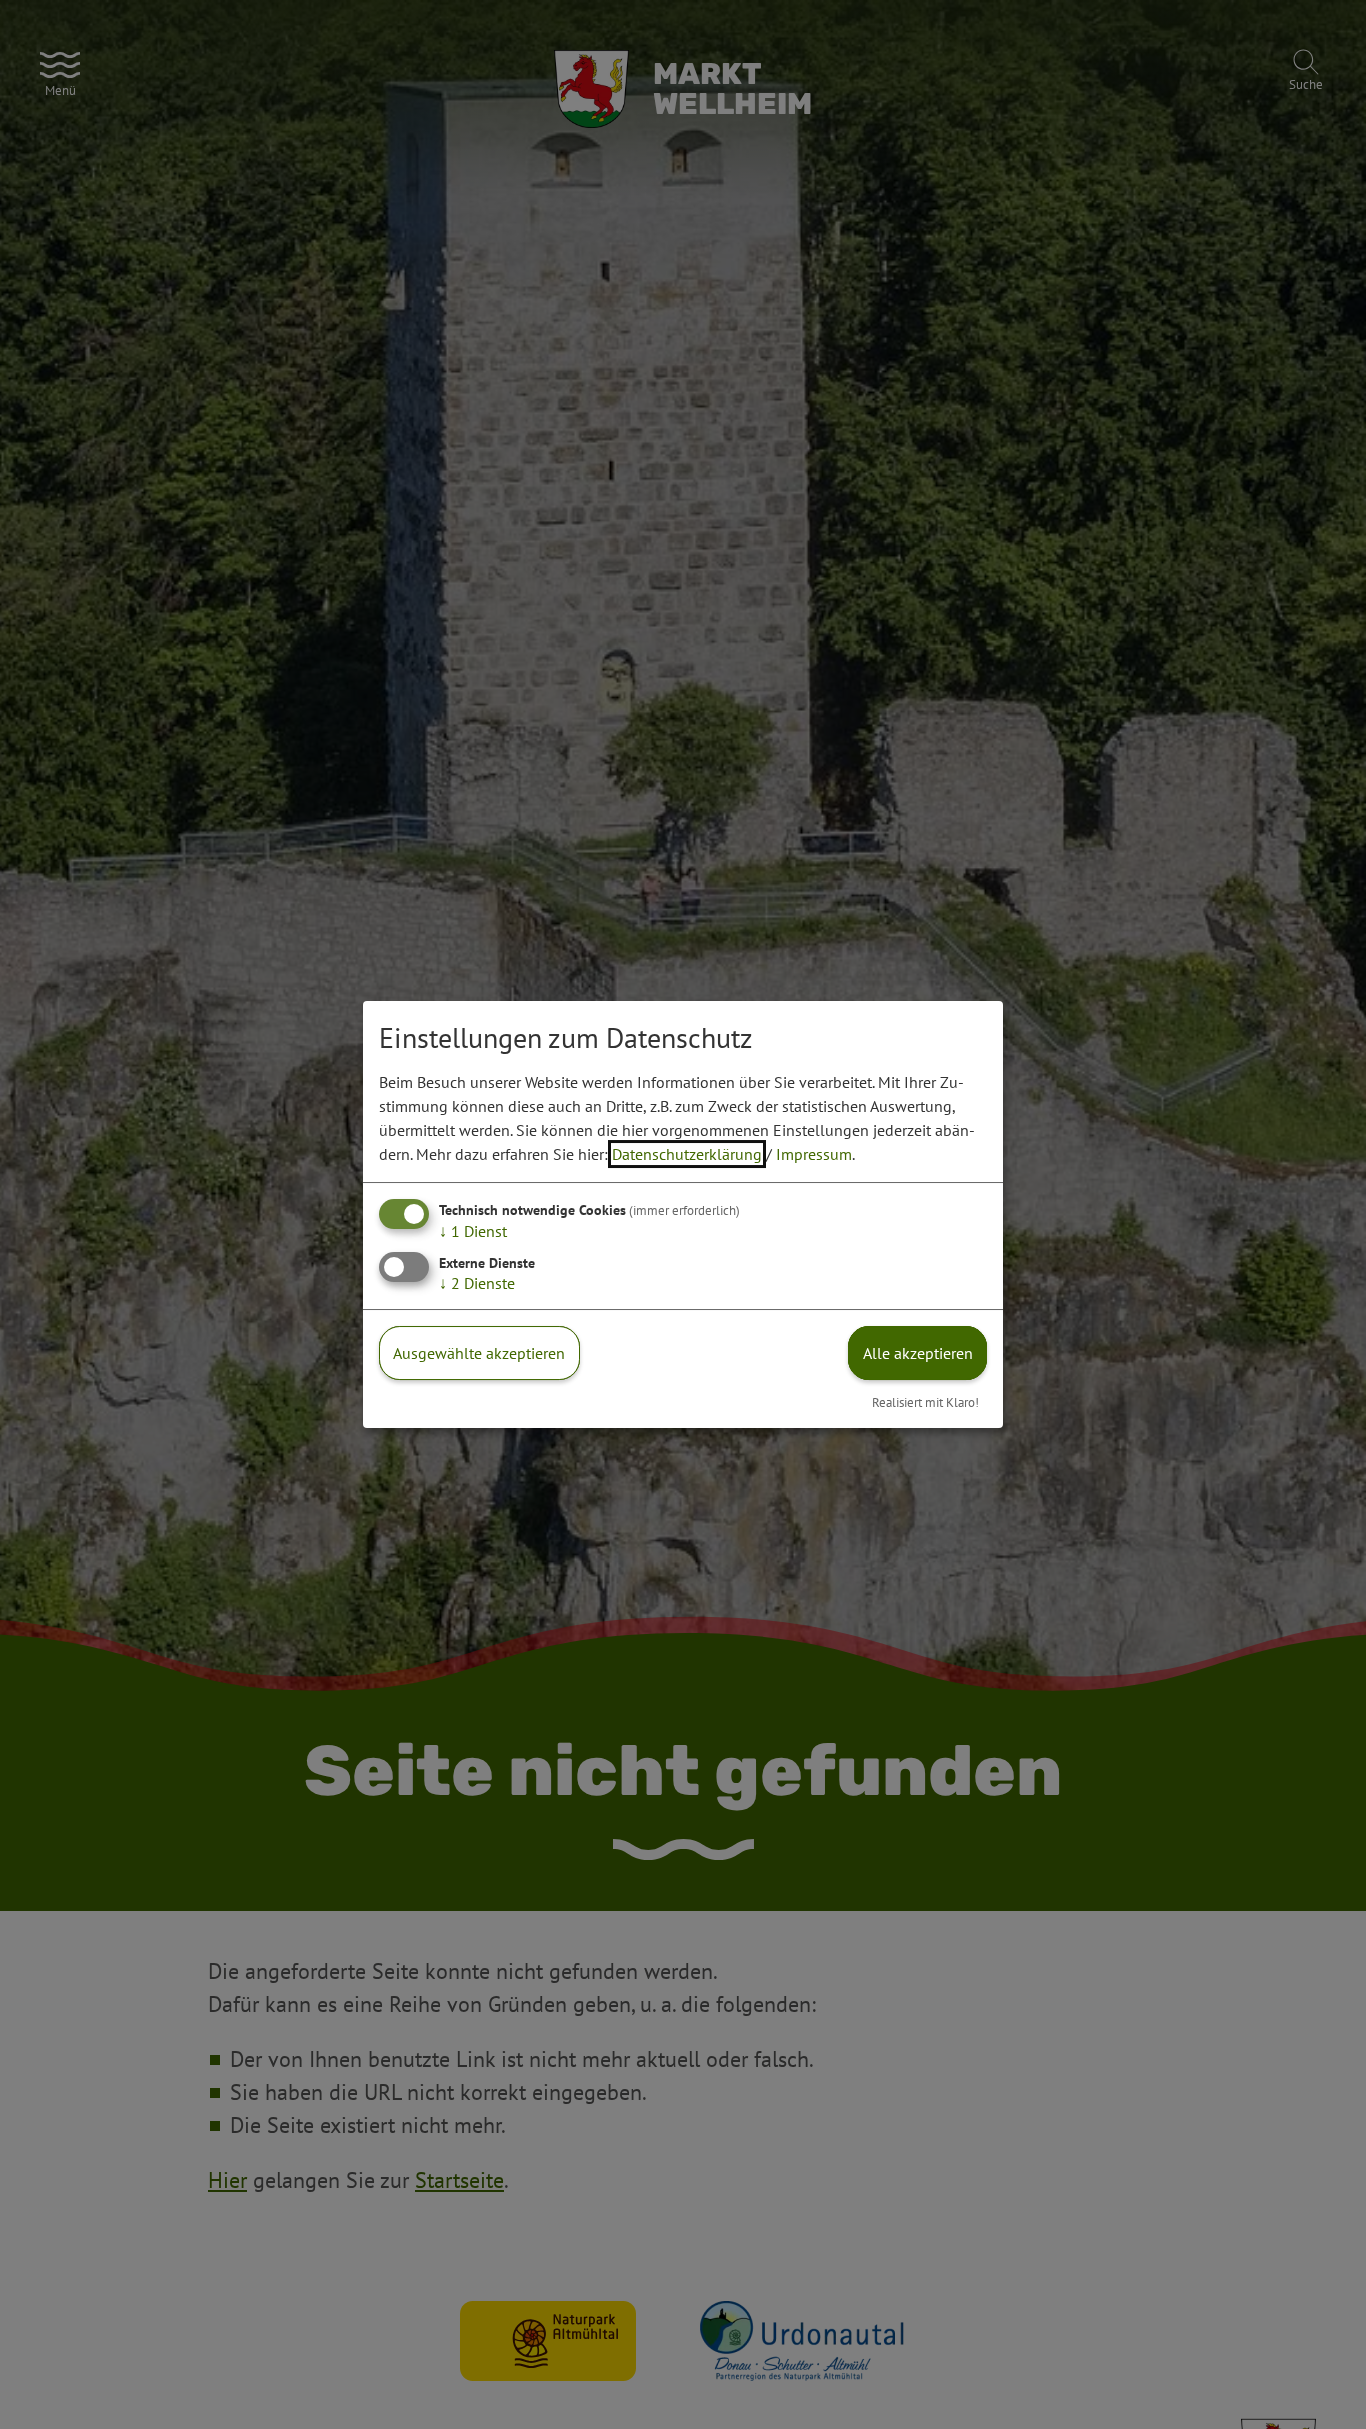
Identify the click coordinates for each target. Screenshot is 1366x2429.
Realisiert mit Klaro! (925, 1402)
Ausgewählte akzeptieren (479, 1353)
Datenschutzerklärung (687, 1154)
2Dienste (477, 1283)
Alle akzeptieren (918, 1353)
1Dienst (473, 1231)
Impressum (814, 1154)
